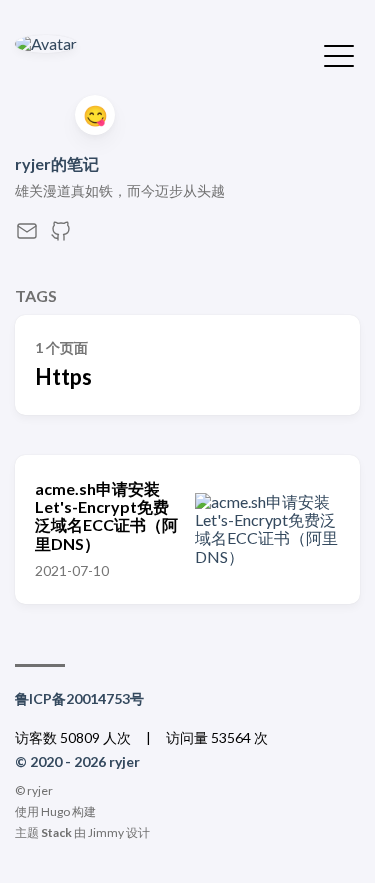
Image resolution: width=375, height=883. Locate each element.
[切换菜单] (339, 54)
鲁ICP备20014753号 (79, 698)
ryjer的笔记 (57, 163)
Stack (56, 832)
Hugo (55, 811)
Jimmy (106, 832)
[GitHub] (61, 236)
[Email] (27, 236)
